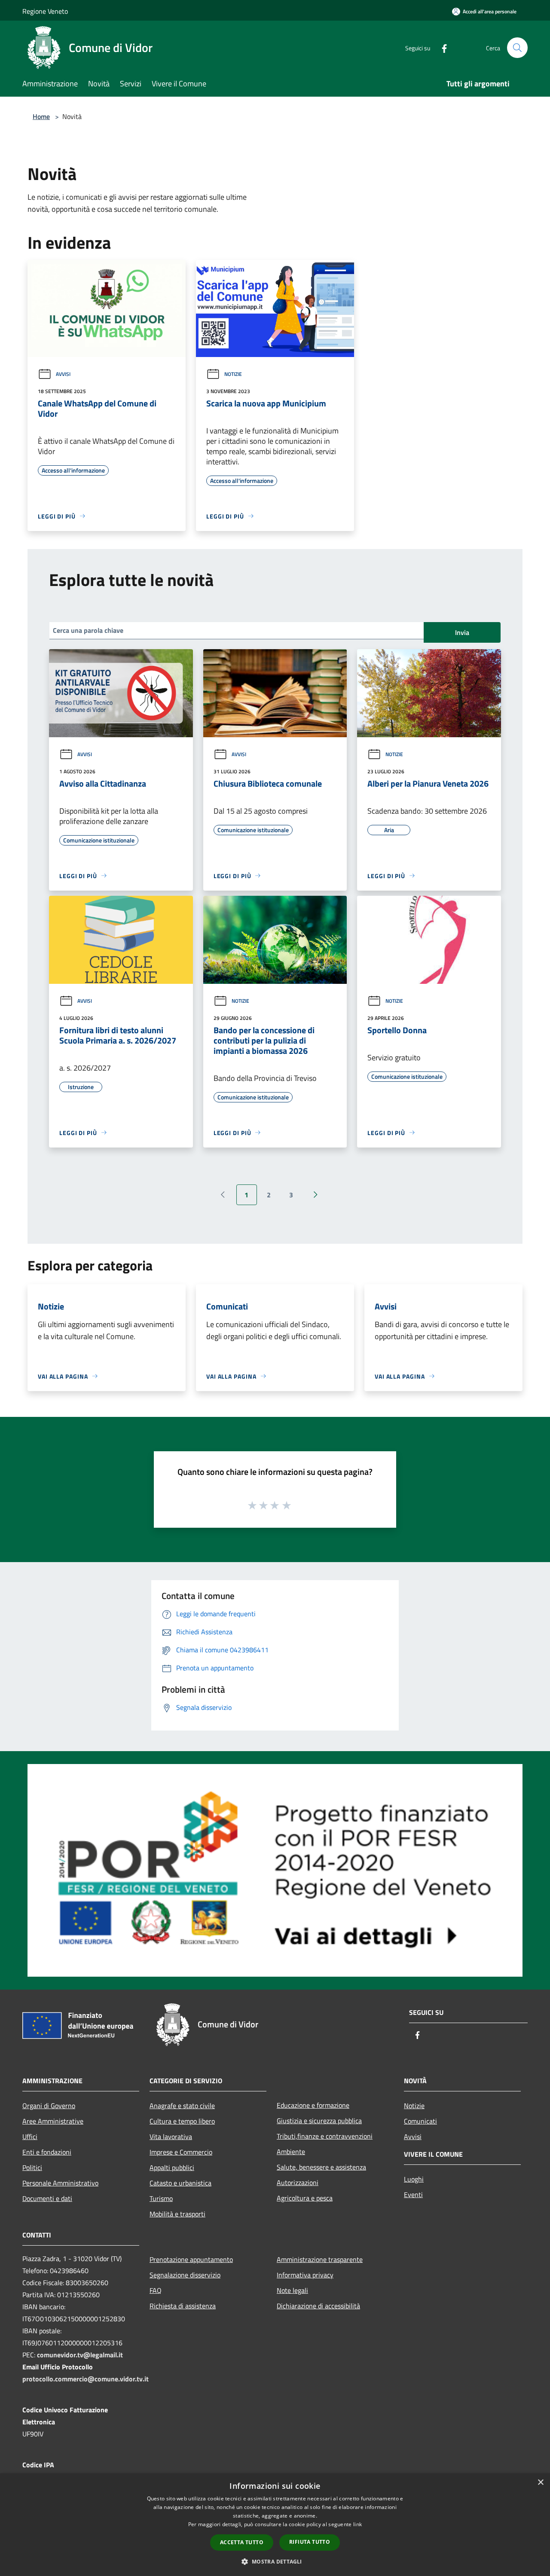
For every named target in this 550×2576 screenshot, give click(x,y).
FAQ (156, 2290)
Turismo (161, 2198)
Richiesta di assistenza (183, 2306)
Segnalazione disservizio (185, 2275)
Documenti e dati (47, 2198)
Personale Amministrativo (60, 2183)
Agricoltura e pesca (305, 2198)
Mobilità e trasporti (177, 2214)
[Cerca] (517, 48)
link (357, 2524)
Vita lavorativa (171, 2136)
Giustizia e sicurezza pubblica (319, 2121)
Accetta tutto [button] (242, 2542)
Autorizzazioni (298, 2182)
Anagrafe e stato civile (182, 2106)
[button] (275, 2561)
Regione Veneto (45, 11)
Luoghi (414, 2179)
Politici (32, 2167)
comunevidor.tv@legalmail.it (80, 2355)
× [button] (540, 2483)
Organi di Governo (49, 2106)
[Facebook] (441, 47)
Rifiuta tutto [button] (310, 2542)
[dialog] (275, 2525)
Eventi (413, 2194)
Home (41, 116)
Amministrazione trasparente (320, 2259)
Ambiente (291, 2152)
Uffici (30, 2136)
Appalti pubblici (172, 2167)
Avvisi (63, 374)
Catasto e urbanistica (180, 2183)
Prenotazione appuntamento (191, 2259)
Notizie (233, 374)
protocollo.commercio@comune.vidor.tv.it (86, 2379)
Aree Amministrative (53, 2121)
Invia (462, 632)
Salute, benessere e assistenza (321, 2167)
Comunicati (420, 2121)
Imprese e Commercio (181, 2152)
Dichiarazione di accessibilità (318, 2306)
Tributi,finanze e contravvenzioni (325, 2136)
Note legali (292, 2290)
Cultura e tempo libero (182, 2121)
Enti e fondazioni (47, 2152)
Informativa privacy (305, 2275)
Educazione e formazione (313, 2105)
